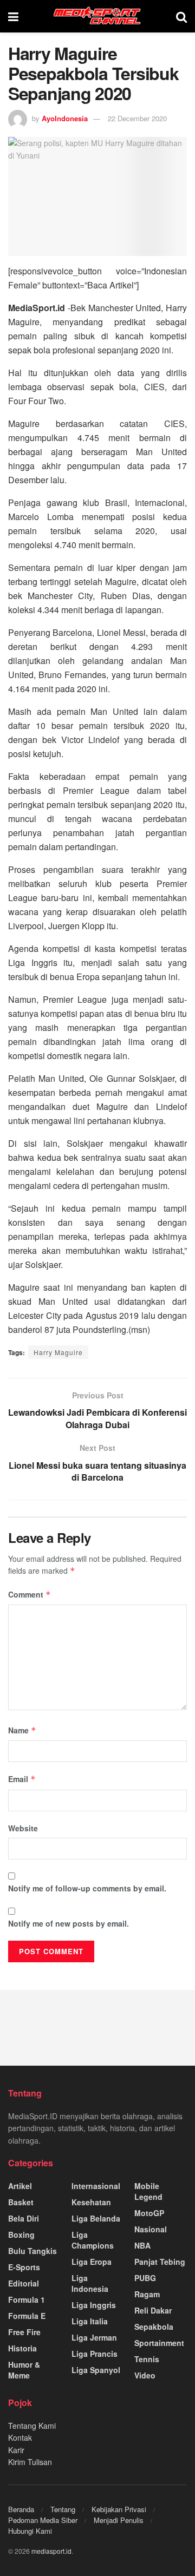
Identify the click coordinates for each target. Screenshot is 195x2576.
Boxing (21, 2235)
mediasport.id (51, 2551)
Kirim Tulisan (30, 2462)
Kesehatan (91, 2202)
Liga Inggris (94, 2305)
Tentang (63, 2509)
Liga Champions (93, 2240)
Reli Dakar (153, 2310)
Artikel (20, 2186)
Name (22, 1730)
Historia (22, 2348)
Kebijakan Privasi (119, 2509)
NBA (142, 2245)
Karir (16, 2450)
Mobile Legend (148, 2191)
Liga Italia (90, 2321)
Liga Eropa (92, 2262)
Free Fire (24, 2332)
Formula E (27, 2316)
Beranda (21, 2509)
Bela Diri (24, 2218)
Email (22, 1779)
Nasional (151, 2229)
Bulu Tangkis (32, 2251)
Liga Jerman (94, 2337)
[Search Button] (181, 16)
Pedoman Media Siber (43, 2520)
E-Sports (24, 2267)
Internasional (96, 2186)
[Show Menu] (13, 16)
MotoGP (149, 2213)
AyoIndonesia (65, 118)
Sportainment (159, 2343)
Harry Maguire (58, 1352)
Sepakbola (154, 2327)
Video (145, 2375)
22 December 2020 (137, 118)
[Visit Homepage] (97, 16)
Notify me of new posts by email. (69, 1923)
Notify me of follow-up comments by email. (87, 1888)
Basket (21, 2202)
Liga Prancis (95, 2354)
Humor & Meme (24, 2370)
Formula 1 (27, 2299)
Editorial (24, 2283)
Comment (30, 1594)
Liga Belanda (96, 2218)
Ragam (147, 2294)
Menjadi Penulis (119, 2520)
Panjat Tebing (160, 2262)
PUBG (145, 2278)
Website (23, 1828)
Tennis (147, 2359)
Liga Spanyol (96, 2370)
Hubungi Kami (30, 2531)
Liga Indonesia (90, 2283)
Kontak (20, 2437)
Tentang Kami (32, 2426)
